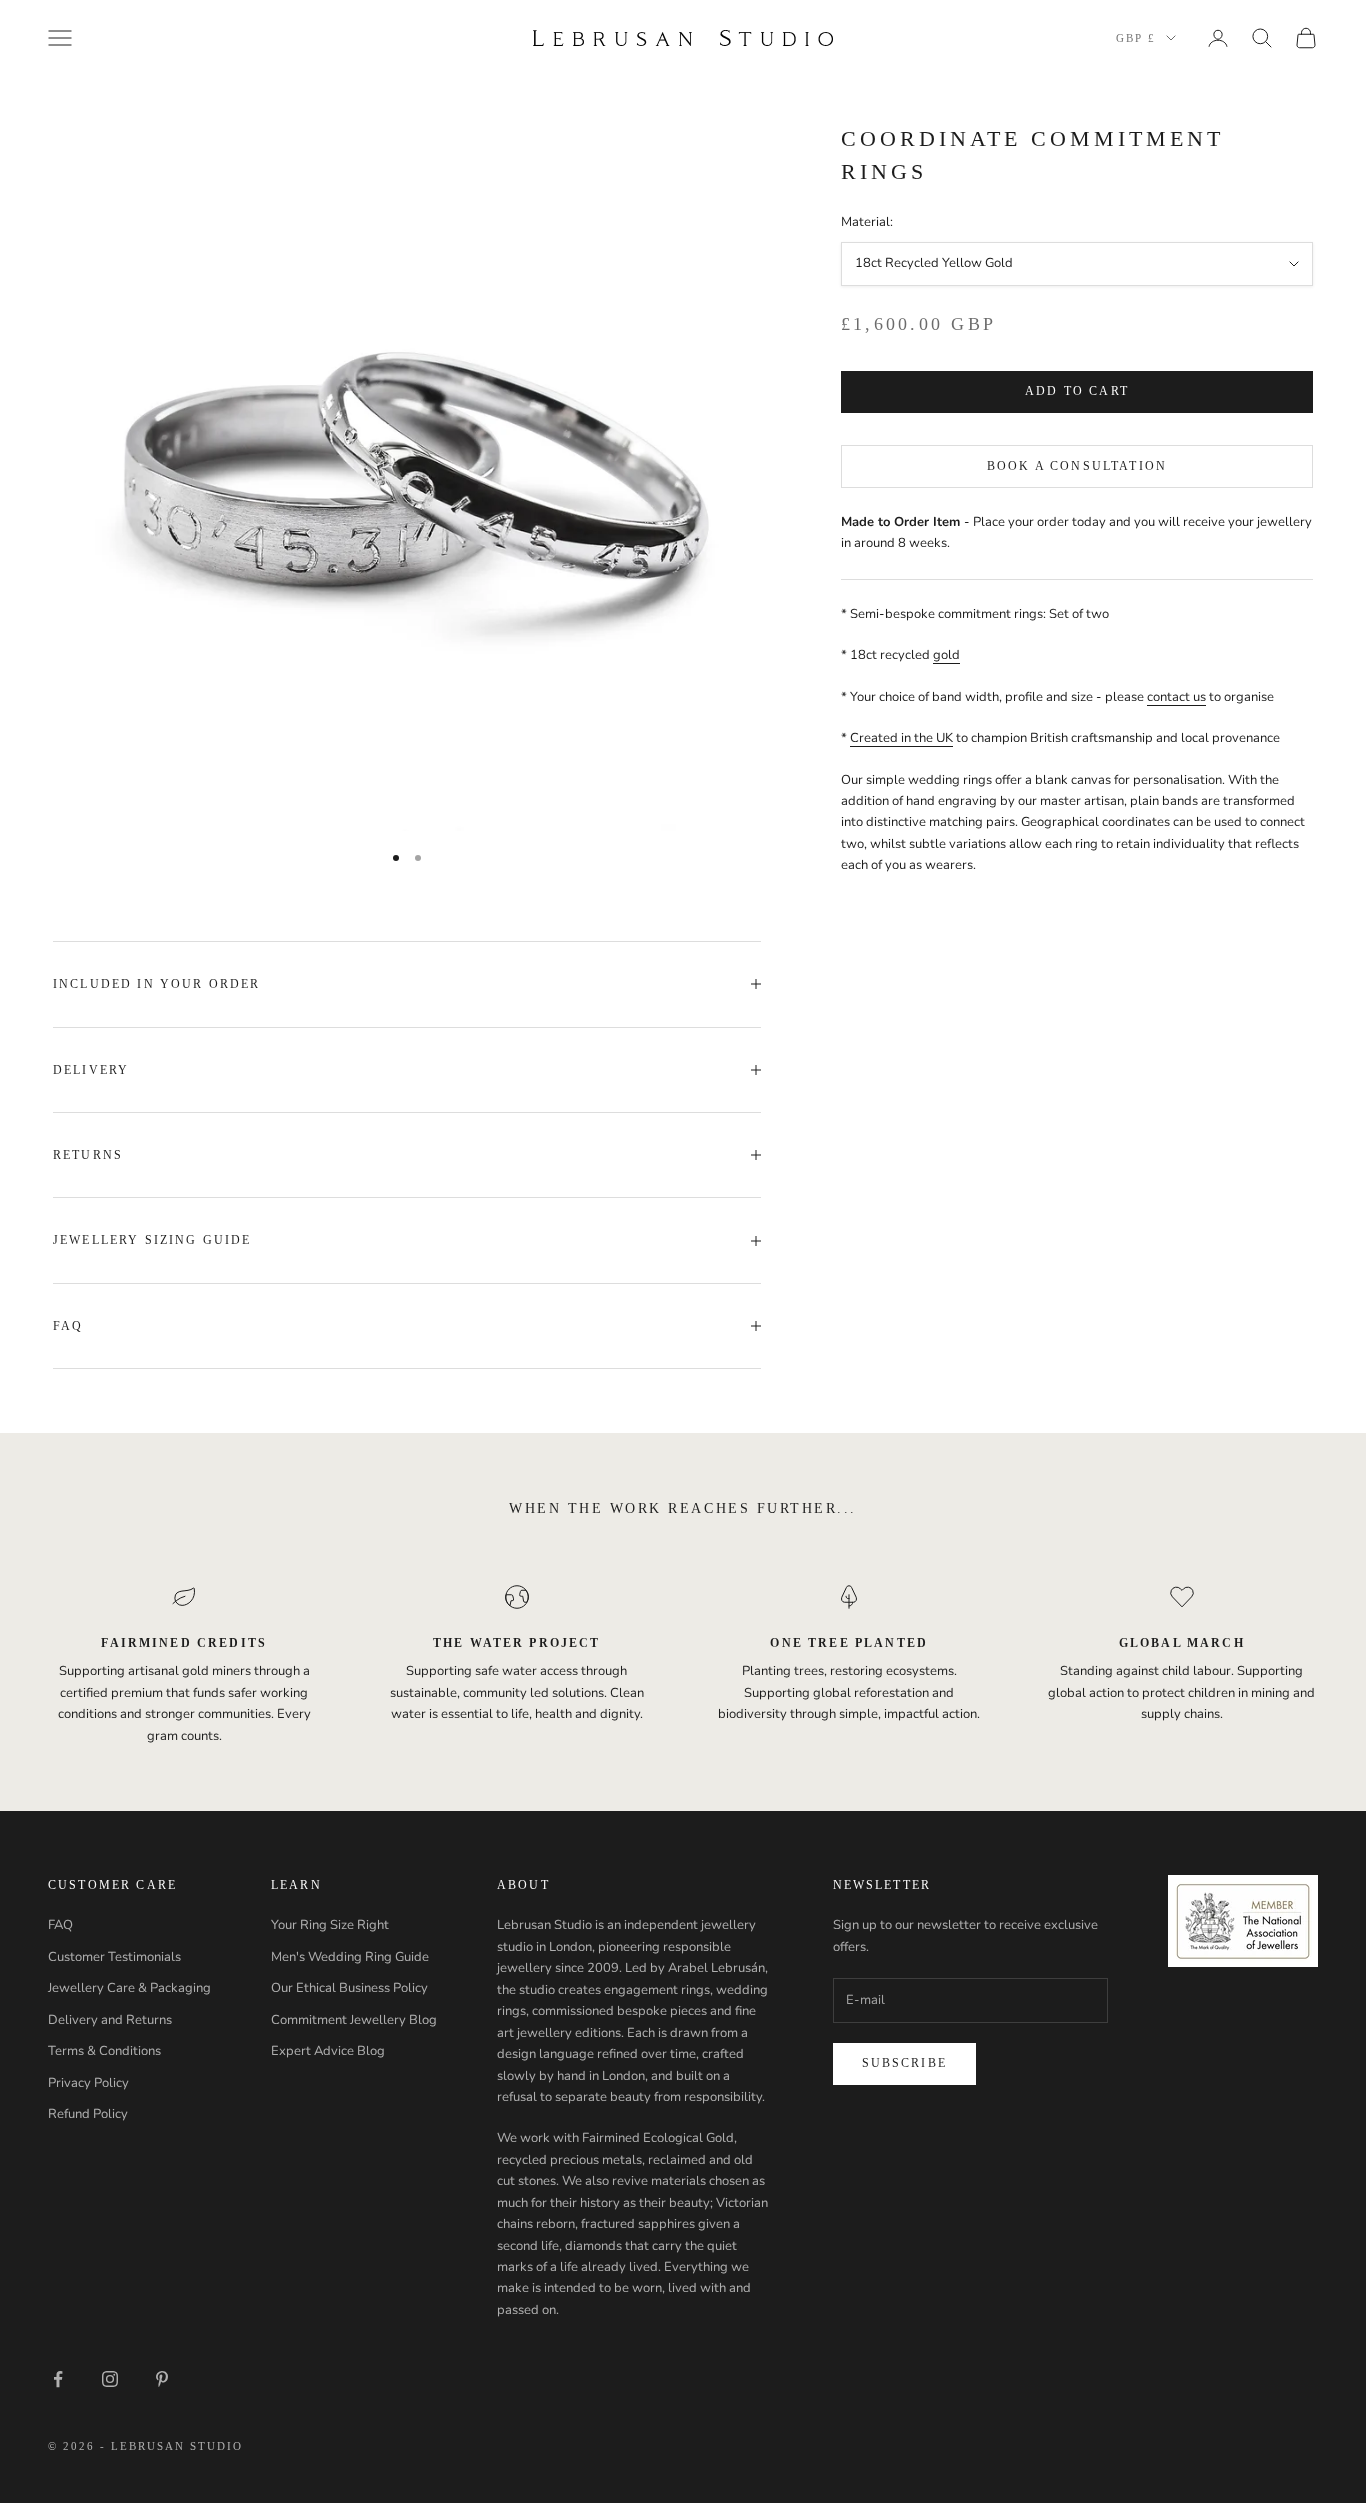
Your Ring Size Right (330, 1925)
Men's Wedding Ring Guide (350, 1957)
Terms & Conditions (104, 2051)
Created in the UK (901, 739)
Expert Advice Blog (328, 2051)
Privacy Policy (88, 2083)
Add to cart (1077, 392)
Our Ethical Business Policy (349, 1988)
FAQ (60, 1925)
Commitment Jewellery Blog (354, 2020)
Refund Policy (88, 2114)
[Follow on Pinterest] (162, 2379)
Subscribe (904, 2063)
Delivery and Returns (110, 2020)
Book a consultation (1077, 466)
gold (946, 656)
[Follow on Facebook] (58, 2379)
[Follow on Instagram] (110, 2379)
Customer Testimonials (114, 1957)
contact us (1176, 697)
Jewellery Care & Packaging (129, 1988)
